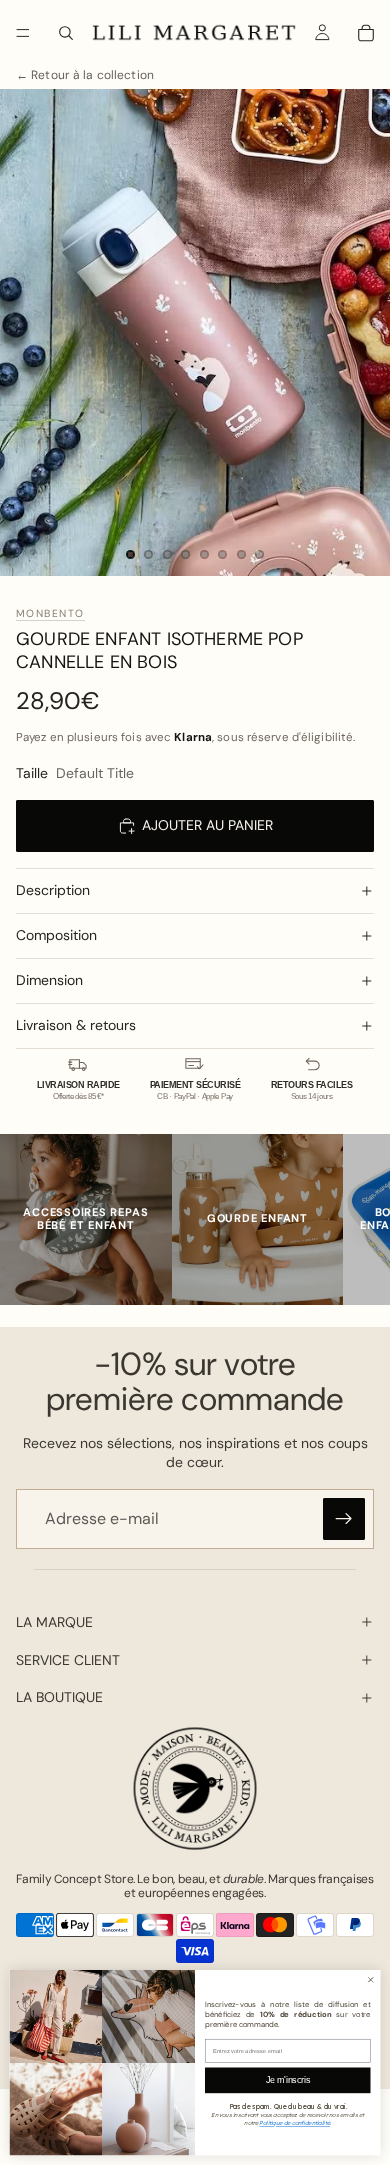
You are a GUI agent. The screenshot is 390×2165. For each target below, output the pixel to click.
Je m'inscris (288, 2080)
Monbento (50, 613)
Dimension (49, 980)
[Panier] (366, 33)
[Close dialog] (371, 1980)
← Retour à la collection (85, 75)
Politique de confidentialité (294, 2122)
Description (53, 890)
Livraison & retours (76, 1025)
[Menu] (23, 33)
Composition (56, 935)
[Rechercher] (66, 33)
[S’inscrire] (344, 1519)
